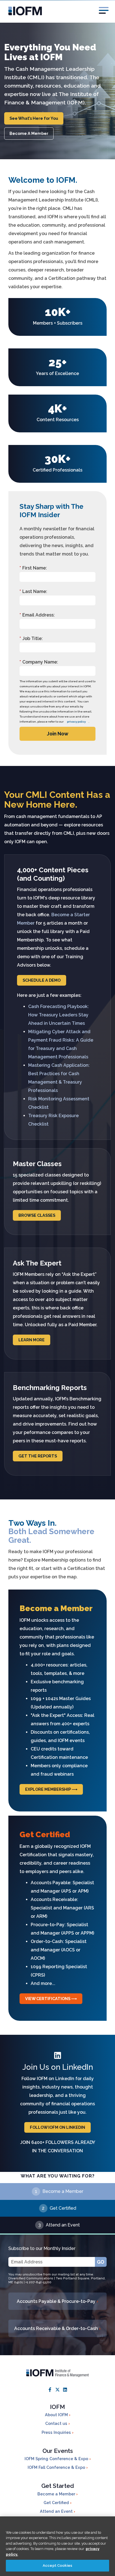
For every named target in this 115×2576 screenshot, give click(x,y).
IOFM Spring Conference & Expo (57, 2459)
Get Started (58, 2486)
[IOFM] (57, 11)
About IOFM (57, 2415)
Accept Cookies (57, 2566)
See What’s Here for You (34, 118)
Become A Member (29, 133)
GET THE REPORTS (38, 1456)
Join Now (58, 734)
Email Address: (37, 615)
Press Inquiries (57, 2432)
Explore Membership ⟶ (51, 1789)
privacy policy (76, 722)
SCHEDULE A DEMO (42, 980)
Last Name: (33, 591)
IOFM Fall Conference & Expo (57, 2467)
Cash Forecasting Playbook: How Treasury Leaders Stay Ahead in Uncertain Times (58, 1015)
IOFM (57, 2407)
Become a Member (63, 2191)
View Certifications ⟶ (51, 1999)
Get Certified (63, 2208)
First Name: (33, 568)
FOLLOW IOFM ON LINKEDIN (57, 2127)
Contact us (57, 2423)
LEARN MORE (32, 1340)
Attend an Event (63, 2225)
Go (101, 2262)
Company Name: (39, 662)
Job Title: (31, 638)
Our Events (58, 2451)
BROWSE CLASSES (37, 1215)
